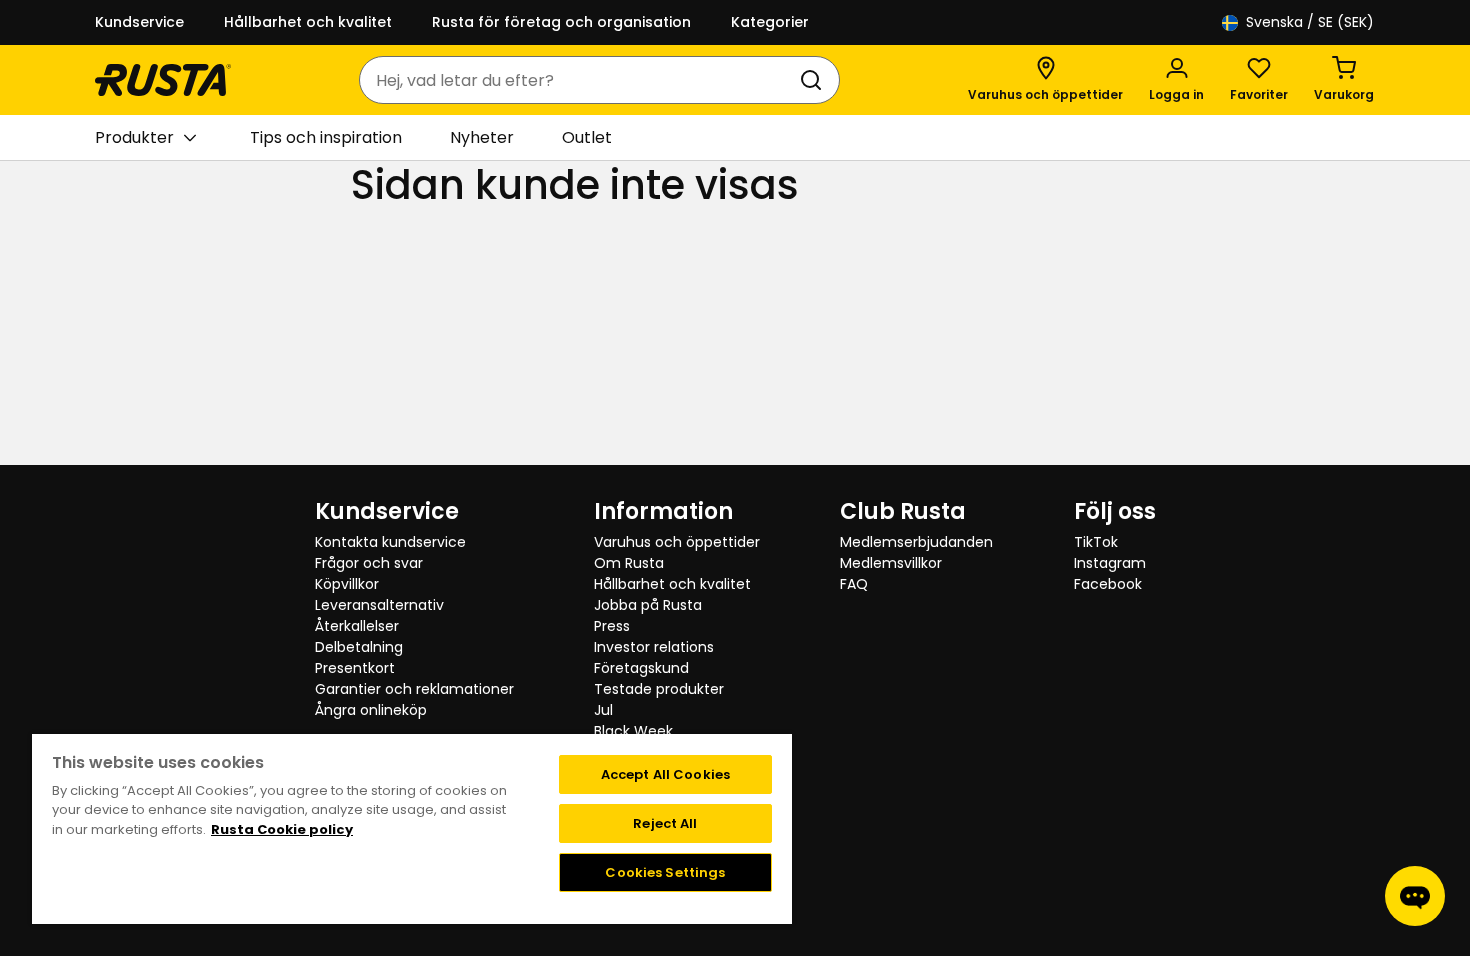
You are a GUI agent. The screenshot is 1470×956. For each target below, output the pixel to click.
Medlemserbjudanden (916, 542)
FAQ (854, 584)
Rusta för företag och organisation (561, 22)
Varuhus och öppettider (677, 542)
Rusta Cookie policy (282, 829)
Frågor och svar (369, 563)
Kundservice (139, 22)
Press (612, 626)
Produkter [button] (134, 137)
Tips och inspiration (326, 137)
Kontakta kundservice (390, 542)
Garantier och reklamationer (414, 689)
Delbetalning (359, 647)
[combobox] (579, 80)
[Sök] (815, 80)
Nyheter (482, 137)
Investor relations (654, 647)
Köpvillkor (347, 584)
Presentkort (355, 668)
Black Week (633, 731)
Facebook (1108, 584)
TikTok (1096, 542)
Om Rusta (629, 563)
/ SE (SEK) (1310, 22)
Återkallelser (357, 626)
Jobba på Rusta (648, 605)
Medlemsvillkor (891, 563)
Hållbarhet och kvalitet (308, 22)
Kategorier (770, 22)
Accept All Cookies (665, 774)
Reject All (665, 823)
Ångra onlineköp (371, 710)
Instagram (1110, 563)
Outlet (587, 137)
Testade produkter (659, 689)
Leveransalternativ (379, 605)
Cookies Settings (665, 872)
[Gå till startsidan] (163, 80)
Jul (603, 710)
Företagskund (641, 668)
